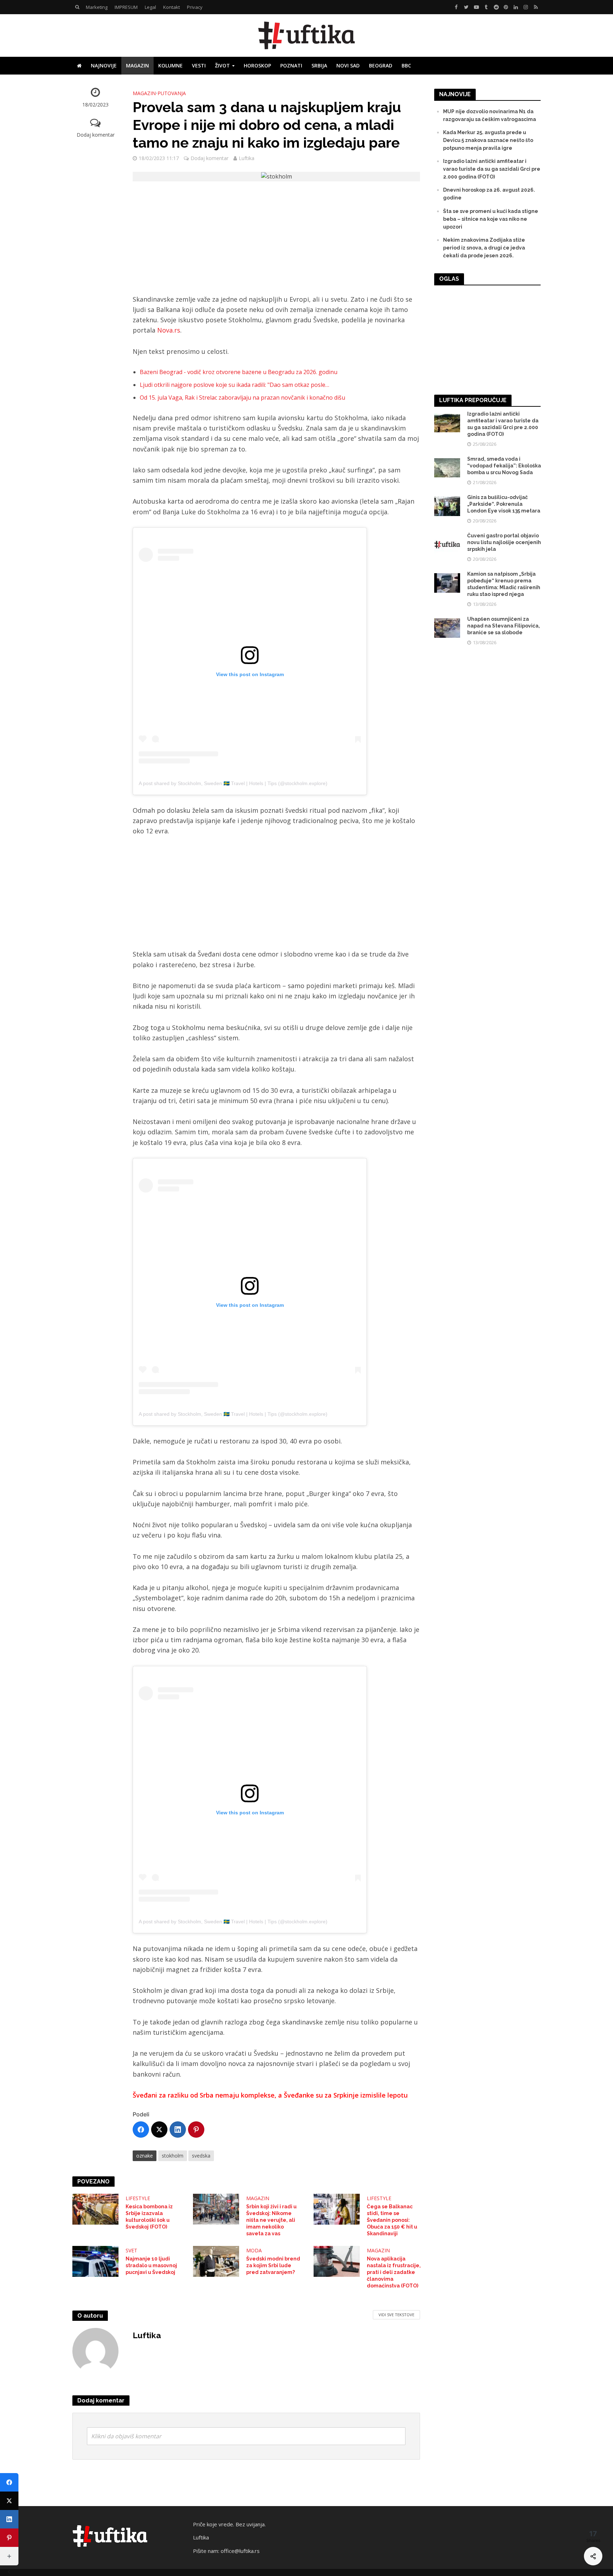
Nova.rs (169, 330)
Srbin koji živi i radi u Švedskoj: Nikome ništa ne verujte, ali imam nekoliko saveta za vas (271, 2220)
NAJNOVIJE (104, 65)
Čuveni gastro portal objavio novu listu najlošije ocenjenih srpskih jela (504, 542)
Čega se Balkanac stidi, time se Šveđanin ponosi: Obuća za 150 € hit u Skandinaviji (392, 2220)
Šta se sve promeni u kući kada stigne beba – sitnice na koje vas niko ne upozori (491, 219)
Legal (150, 7)
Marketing (97, 7)
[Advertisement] (276, 242)
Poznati (291, 65)
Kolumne (170, 65)
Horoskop (257, 65)
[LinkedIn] (178, 2130)
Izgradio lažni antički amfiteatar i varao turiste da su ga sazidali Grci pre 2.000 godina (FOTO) (492, 169)
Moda (254, 2250)
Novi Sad (348, 65)
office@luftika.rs (240, 2551)
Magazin (137, 65)
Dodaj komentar (96, 135)
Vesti (199, 65)
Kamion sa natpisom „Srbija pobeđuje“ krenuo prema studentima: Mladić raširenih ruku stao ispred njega (504, 584)
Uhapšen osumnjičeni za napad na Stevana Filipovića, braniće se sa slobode (504, 626)
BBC (406, 65)
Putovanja (172, 93)
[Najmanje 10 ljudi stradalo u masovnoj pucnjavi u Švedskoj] (95, 2261)
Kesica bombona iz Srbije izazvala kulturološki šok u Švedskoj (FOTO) (149, 2217)
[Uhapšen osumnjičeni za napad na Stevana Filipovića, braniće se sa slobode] (447, 627)
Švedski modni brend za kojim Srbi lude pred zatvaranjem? (273, 2265)
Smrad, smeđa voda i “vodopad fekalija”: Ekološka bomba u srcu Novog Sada (504, 466)
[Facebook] (141, 2130)
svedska (201, 2156)
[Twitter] (159, 2130)
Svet (131, 2250)
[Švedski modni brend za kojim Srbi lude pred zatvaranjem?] (216, 2261)
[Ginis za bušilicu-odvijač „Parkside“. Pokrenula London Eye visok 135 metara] (447, 506)
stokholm (173, 2156)
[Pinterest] (196, 2130)
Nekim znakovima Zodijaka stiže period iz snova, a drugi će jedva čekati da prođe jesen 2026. (484, 248)
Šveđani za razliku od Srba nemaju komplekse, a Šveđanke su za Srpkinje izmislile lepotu (270, 2095)
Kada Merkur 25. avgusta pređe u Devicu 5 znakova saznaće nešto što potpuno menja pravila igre (488, 140)
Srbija (319, 65)
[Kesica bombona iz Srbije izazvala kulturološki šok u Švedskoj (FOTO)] (95, 2209)
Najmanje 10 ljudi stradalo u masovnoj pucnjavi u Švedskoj (151, 2265)
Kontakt (172, 7)
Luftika (247, 158)
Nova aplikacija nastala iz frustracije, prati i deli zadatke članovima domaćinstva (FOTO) (394, 2272)
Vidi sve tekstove (396, 2315)
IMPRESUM (126, 7)
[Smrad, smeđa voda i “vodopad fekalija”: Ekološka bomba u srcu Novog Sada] (447, 467)
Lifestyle (138, 2198)
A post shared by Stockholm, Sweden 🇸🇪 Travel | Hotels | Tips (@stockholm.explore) (233, 783)
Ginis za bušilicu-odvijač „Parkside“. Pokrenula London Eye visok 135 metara (504, 504)
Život (222, 65)
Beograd (381, 65)
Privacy (195, 7)
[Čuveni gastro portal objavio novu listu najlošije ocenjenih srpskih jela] (447, 544)
